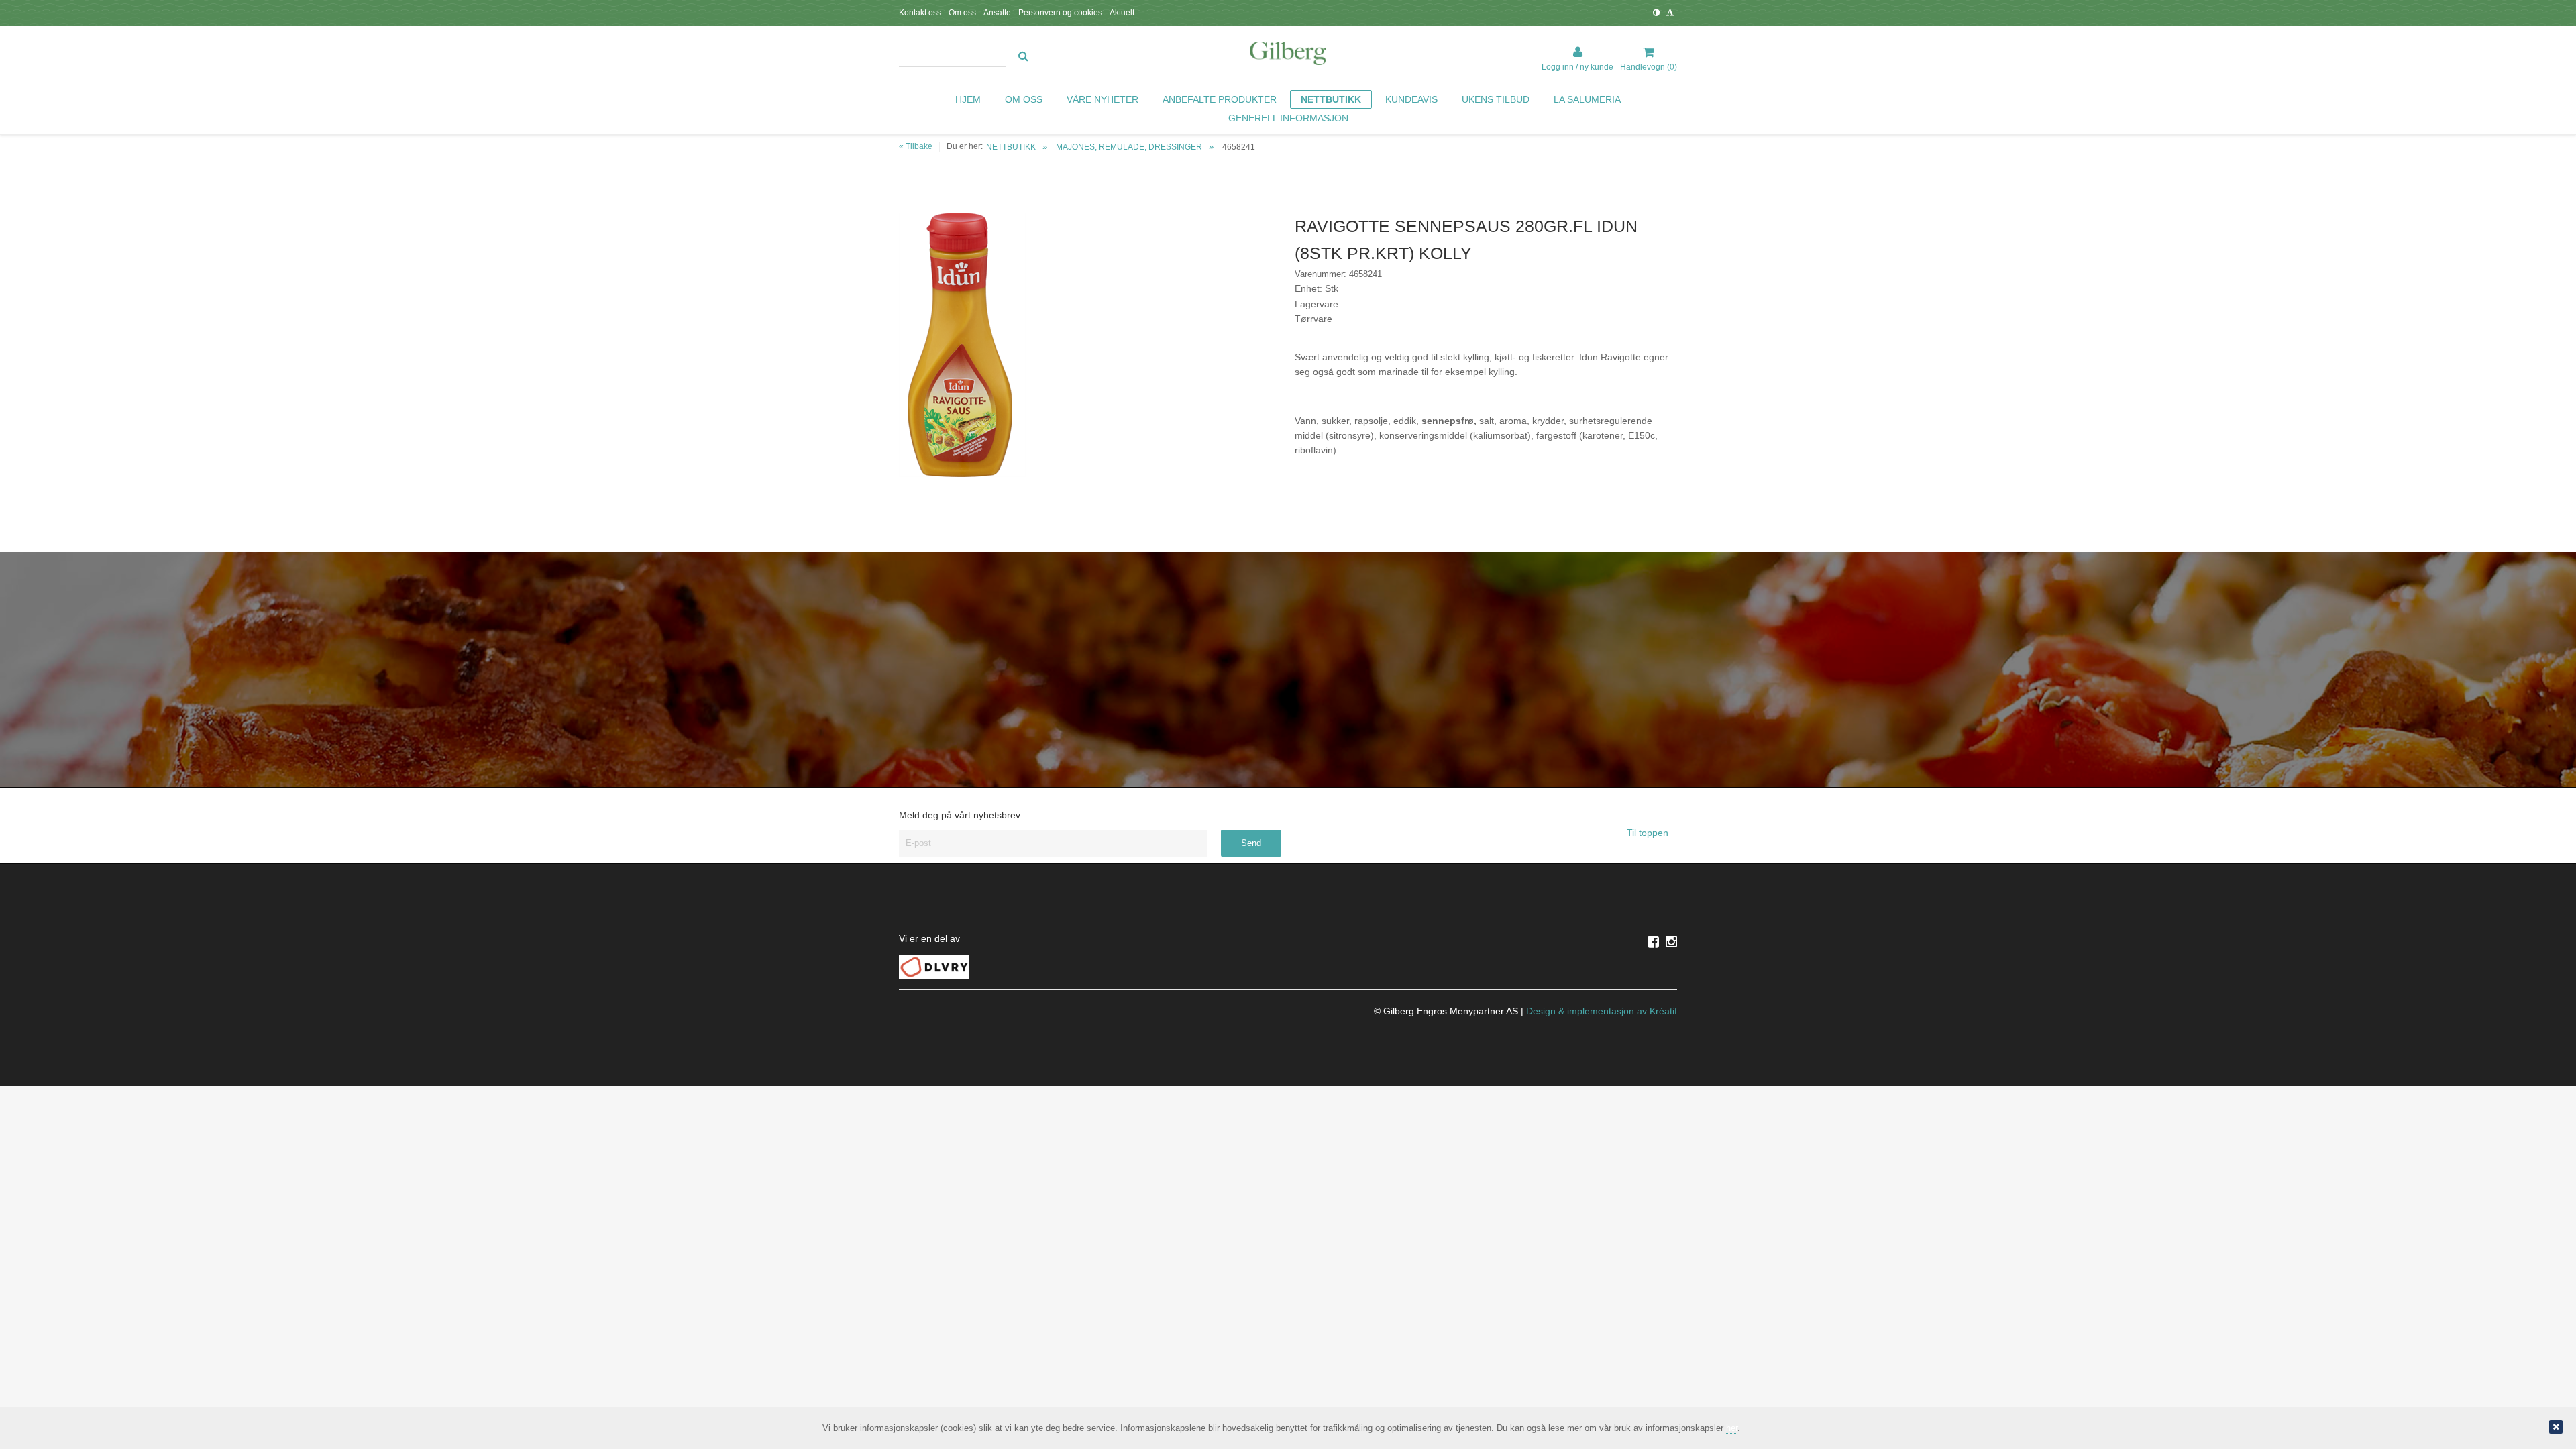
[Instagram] (1671, 942)
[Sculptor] (1288, 56)
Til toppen (1649, 833)
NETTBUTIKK (1011, 147)
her (1732, 1428)
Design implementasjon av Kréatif (1602, 1011)
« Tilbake (916, 146)
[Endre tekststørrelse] (1670, 13)
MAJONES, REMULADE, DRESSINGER (1129, 147)
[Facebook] (1653, 942)
